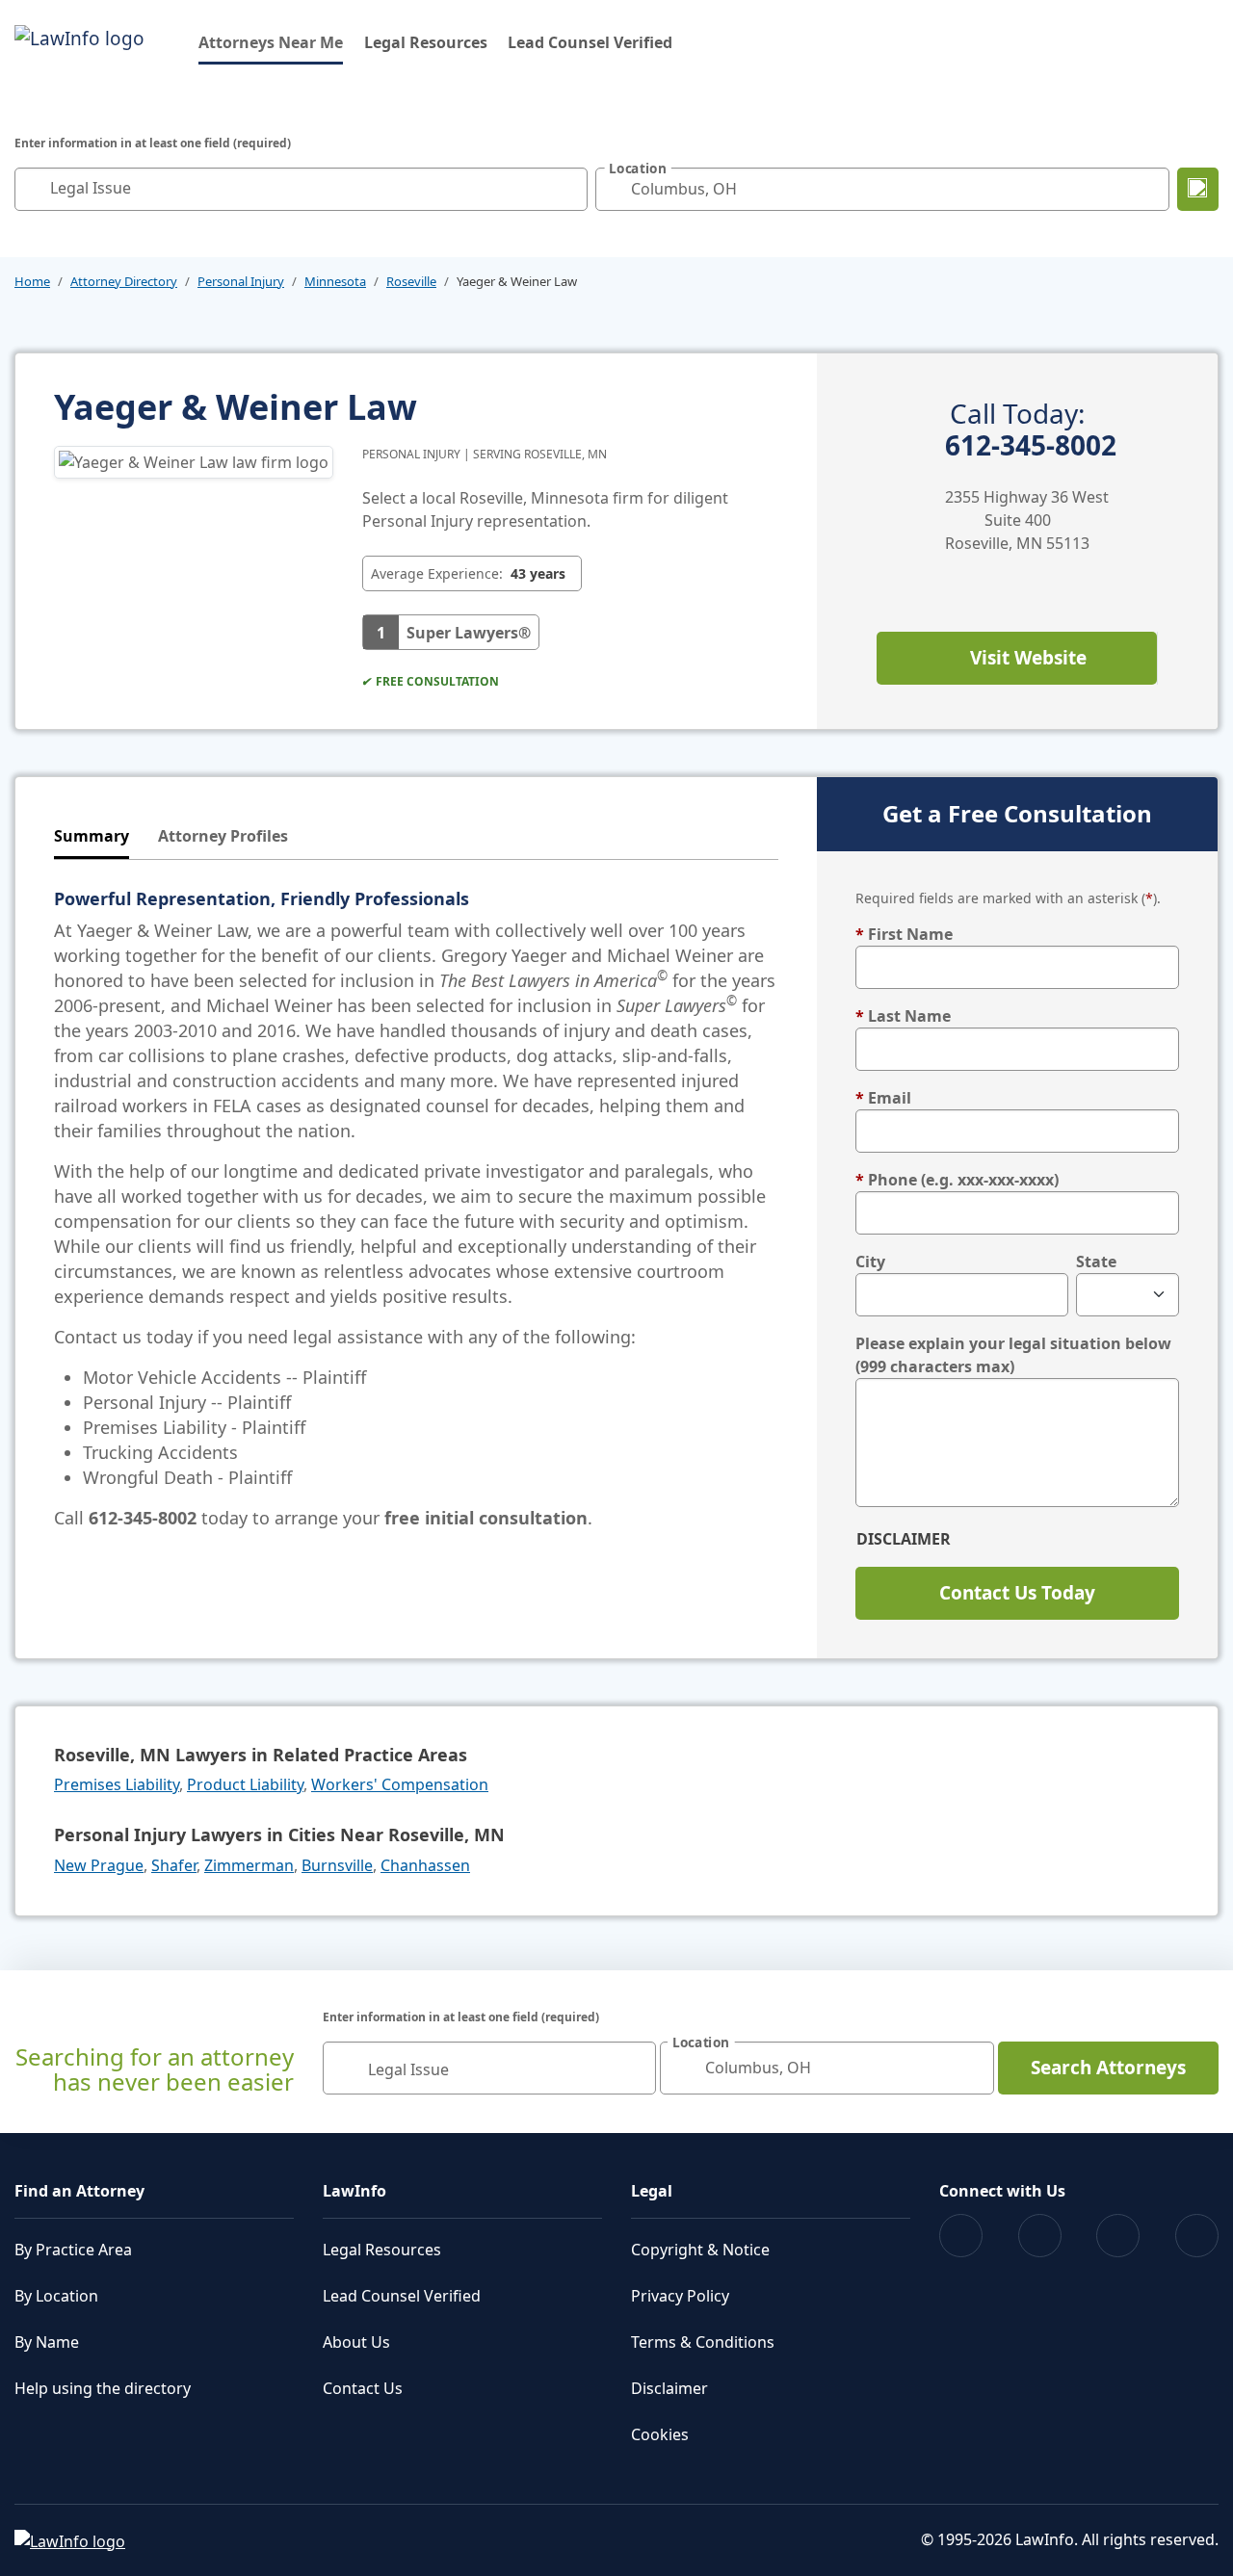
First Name (904, 934)
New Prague (99, 1865)
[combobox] (301, 189)
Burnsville (337, 1865)
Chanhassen (425, 1865)
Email (883, 1098)
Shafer (174, 1865)
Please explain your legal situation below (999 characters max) (1013, 1355)
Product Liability (245, 1784)
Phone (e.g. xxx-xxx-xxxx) (957, 1180)
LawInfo (354, 2191)
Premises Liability (117, 1784)
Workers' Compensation (400, 1784)
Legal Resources (426, 42)
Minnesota (335, 281)
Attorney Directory (124, 281)
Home (32, 281)
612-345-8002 (1031, 430)
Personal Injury (241, 281)
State (1096, 1262)
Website (1028, 658)
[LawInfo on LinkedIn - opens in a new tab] (1197, 2236)
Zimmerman (249, 1865)
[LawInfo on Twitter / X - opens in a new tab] (1040, 2236)
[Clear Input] (568, 189)
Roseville (411, 281)
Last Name (903, 1016)
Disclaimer (904, 1539)
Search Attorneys (1108, 2068)
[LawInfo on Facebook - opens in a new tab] (961, 2236)
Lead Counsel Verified (590, 42)
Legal (652, 2191)
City (870, 1262)
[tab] (92, 837)
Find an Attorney (79, 2191)
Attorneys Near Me (271, 42)
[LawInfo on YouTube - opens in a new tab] (1118, 2236)
